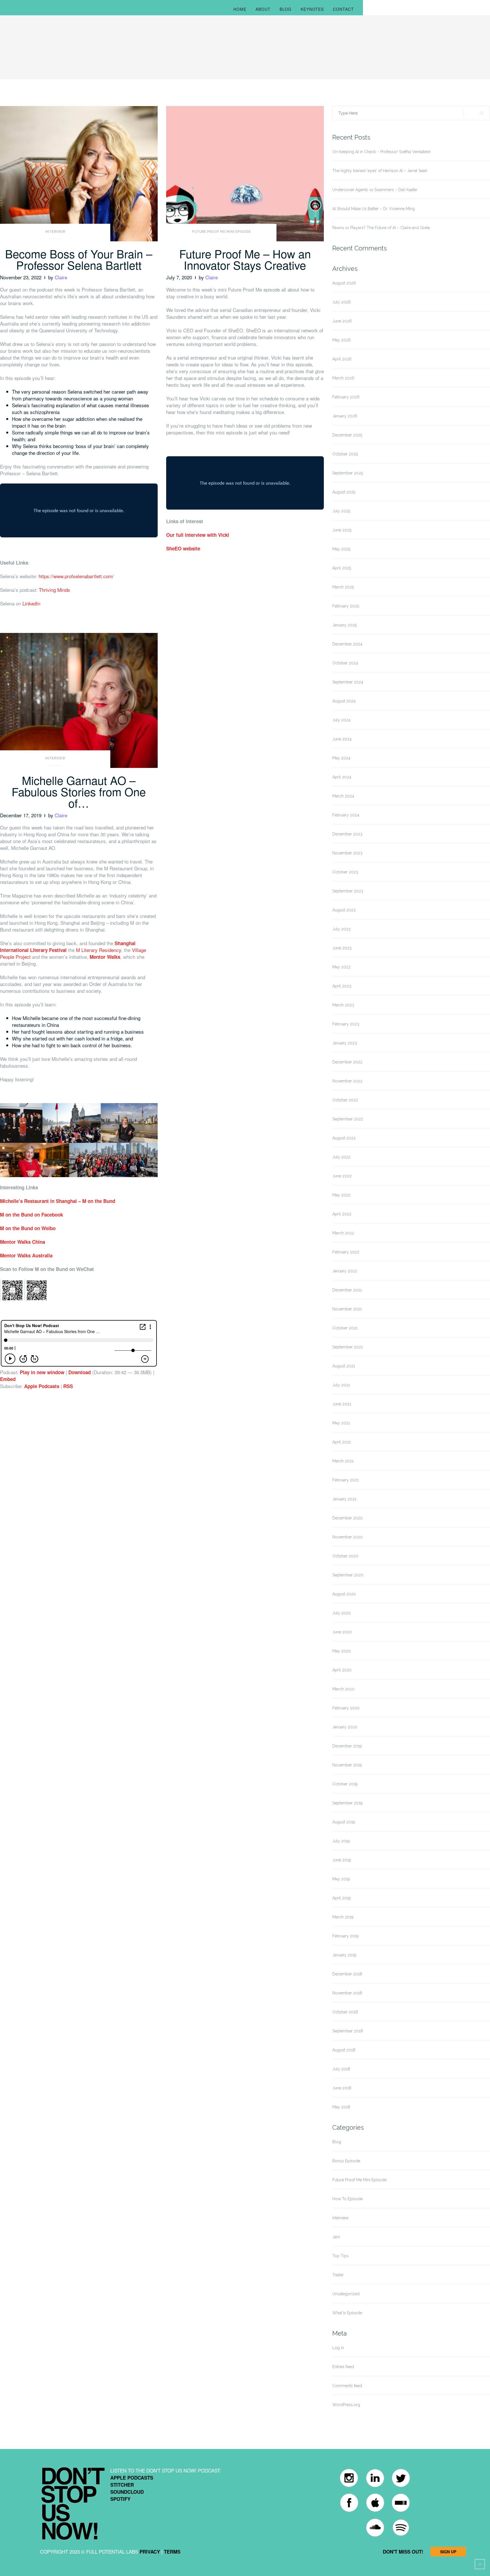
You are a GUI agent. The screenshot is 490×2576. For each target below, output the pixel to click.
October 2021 (345, 1328)
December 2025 (347, 435)
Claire (61, 277)
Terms (172, 2552)
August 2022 (344, 1138)
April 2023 (342, 986)
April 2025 (342, 568)
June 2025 (342, 530)
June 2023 (342, 948)
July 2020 (342, 1613)
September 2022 (348, 1119)
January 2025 (345, 625)
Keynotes (312, 9)
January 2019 (344, 1955)
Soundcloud (127, 2492)
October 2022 (345, 1100)
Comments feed (347, 2386)
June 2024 (342, 739)
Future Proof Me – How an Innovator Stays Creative (245, 259)
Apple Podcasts (42, 1386)
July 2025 (341, 511)
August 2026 (344, 283)
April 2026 (342, 359)
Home (240, 9)
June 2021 (342, 1404)
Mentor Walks (105, 957)
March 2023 (343, 1005)
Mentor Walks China (23, 1242)
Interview (55, 232)
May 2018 (341, 2107)
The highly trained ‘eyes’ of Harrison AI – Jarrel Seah (380, 171)
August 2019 (344, 1822)
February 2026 (346, 397)
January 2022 (345, 1271)
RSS (68, 1386)
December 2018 (347, 1974)
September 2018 (348, 2031)
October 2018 (345, 2012)
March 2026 (343, 378)
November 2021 (347, 1309)
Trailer (338, 2275)
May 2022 (341, 1195)
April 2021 (342, 1442)
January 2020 (345, 1727)
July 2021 (341, 1385)
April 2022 (342, 1214)
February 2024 (346, 815)
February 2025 (346, 606)
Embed (8, 1379)
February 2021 (346, 1480)
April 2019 (342, 1898)
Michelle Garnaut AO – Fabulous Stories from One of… (79, 791)
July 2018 (341, 2069)
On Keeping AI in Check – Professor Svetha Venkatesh (382, 152)
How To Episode (348, 2199)
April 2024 (342, 777)
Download (80, 1372)
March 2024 (343, 796)
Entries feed (343, 2367)
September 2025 (348, 473)
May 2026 (342, 340)
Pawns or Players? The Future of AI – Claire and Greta (381, 228)
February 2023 (346, 1024)
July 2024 (341, 720)
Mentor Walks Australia (26, 1255)
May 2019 (341, 1879)
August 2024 (344, 701)
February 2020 (346, 1708)
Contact (343, 9)
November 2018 (347, 1993)
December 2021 (347, 1290)
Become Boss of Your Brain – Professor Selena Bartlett (79, 259)
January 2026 (345, 416)
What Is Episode (347, 2313)
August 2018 (344, 2050)
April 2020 (342, 1670)
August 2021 (344, 1366)
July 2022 (341, 1157)
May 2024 (341, 758)
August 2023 (344, 910)
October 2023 (345, 872)
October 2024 (345, 663)
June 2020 (342, 1632)
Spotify (120, 2499)
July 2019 (341, 1841)
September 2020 (348, 1575)
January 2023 (345, 1043)
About (263, 9)
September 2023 (348, 891)
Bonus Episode (346, 2161)
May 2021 (341, 1423)
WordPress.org (346, 2405)
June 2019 (342, 1860)
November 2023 (347, 853)
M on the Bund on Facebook (31, 1215)
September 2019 (348, 1803)
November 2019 (347, 1765)
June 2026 (342, 321)
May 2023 (341, 967)
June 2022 (342, 1176)
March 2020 (343, 1689)
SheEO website (183, 548)
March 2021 (343, 1461)
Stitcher (122, 2485)
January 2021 (344, 1499)
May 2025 (341, 549)
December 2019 (347, 1746)
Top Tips (340, 2256)
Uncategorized (346, 2294)
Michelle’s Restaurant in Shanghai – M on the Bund (58, 1201)
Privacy (150, 2552)
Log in (338, 2348)
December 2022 (347, 1062)
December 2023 (347, 834)
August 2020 (344, 1594)
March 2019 (343, 1917)
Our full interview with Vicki (198, 535)
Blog (286, 9)
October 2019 (345, 1784)
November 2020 (348, 1537)
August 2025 (344, 492)
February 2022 (346, 1252)
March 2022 (343, 1233)
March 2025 (343, 587)
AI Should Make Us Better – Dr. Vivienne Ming (374, 209)
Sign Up (448, 2552)
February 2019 (346, 1936)
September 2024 (348, 682)
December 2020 (348, 1518)
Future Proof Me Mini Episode (221, 232)
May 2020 (342, 1651)
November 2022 (347, 1081)
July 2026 (342, 302)
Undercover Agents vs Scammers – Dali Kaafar (375, 190)
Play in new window (42, 1372)
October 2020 (345, 1556)
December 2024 (347, 644)
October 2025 (345, 454)
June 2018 (342, 2088)
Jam (336, 2237)
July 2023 (341, 929)
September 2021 (348, 1347)
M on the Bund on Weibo (28, 1228)
